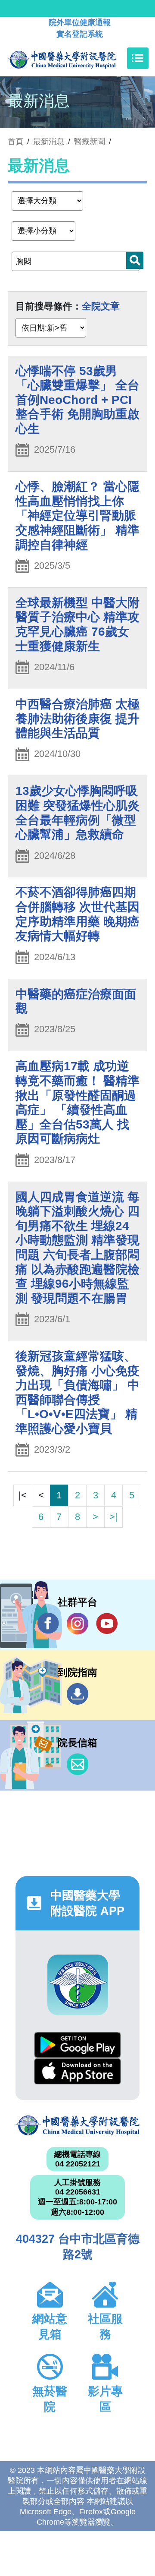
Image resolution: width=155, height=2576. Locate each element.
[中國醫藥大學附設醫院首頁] (75, 58)
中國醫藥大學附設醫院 (77, 2125)
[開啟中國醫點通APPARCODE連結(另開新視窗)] (78, 1985)
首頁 (15, 142)
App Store (77, 2071)
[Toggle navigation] (138, 58)
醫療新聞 (90, 142)
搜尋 (135, 260)
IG (77, 1624)
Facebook (48, 1624)
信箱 (77, 1764)
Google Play (77, 2045)
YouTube (107, 1624)
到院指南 (77, 1694)
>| (113, 1517)
